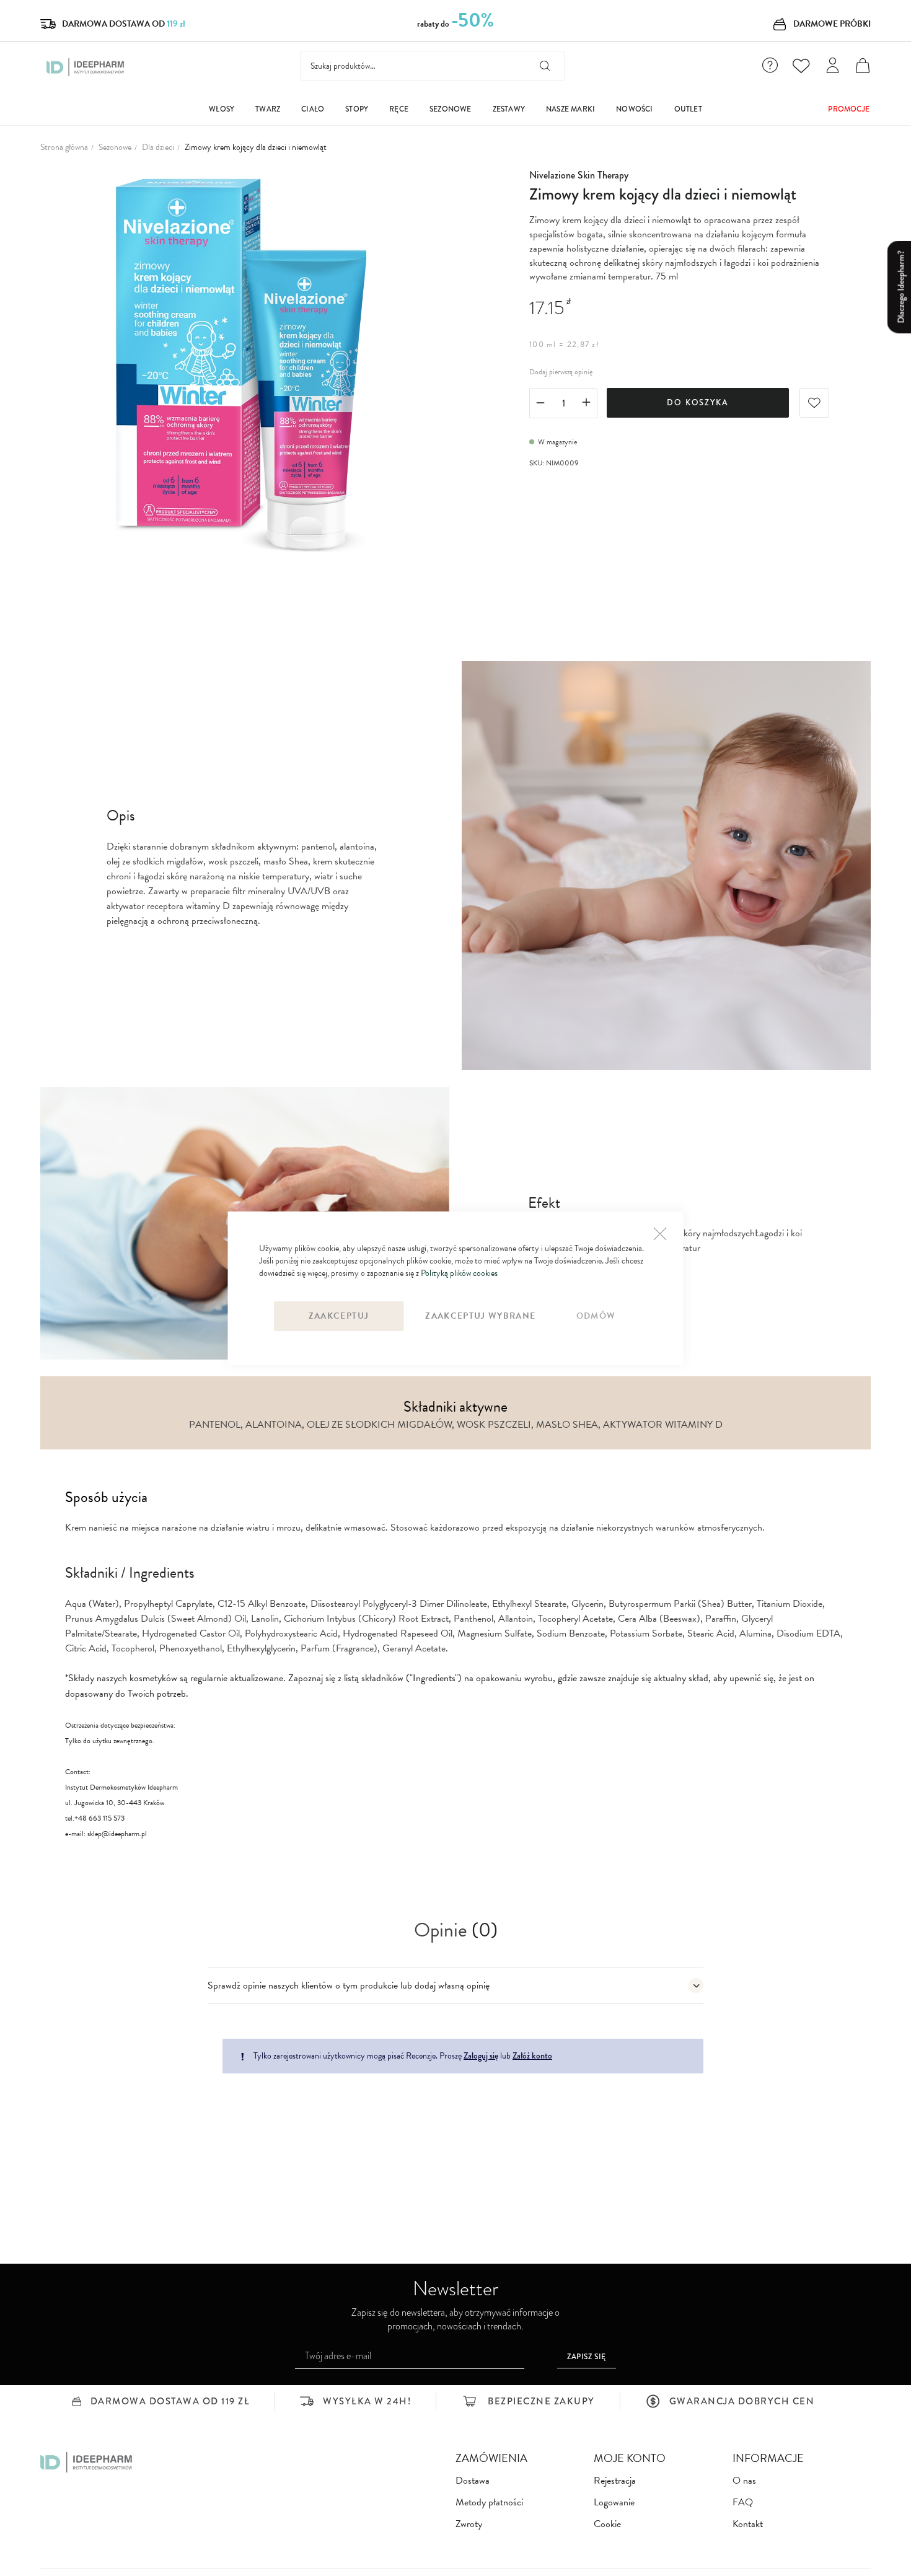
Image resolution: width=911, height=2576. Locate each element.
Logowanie (614, 2503)
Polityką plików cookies (459, 1273)
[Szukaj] (545, 66)
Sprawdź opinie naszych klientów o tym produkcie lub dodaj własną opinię (349, 1985)
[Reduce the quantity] (540, 404)
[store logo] (86, 67)
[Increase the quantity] (586, 404)
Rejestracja (615, 2481)
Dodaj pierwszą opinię (561, 372)
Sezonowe (115, 147)
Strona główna (64, 147)
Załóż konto (532, 2055)
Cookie (607, 2524)
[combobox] (432, 66)
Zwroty (469, 2524)
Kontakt (748, 2524)
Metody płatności (489, 2503)
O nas (744, 2481)
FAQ (743, 2503)
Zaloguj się (481, 2055)
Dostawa (473, 2481)
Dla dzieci (158, 147)
